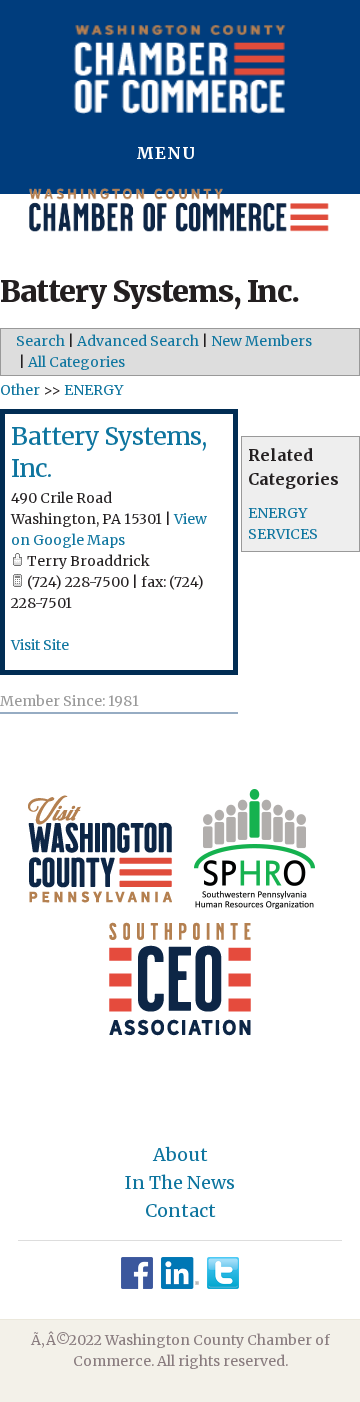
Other (20, 390)
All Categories (76, 362)
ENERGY (277, 513)
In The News (180, 1183)
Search (40, 341)
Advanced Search (138, 341)
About (180, 1155)
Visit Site (40, 645)
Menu (168, 153)
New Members (261, 341)
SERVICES (283, 534)
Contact (180, 1211)
